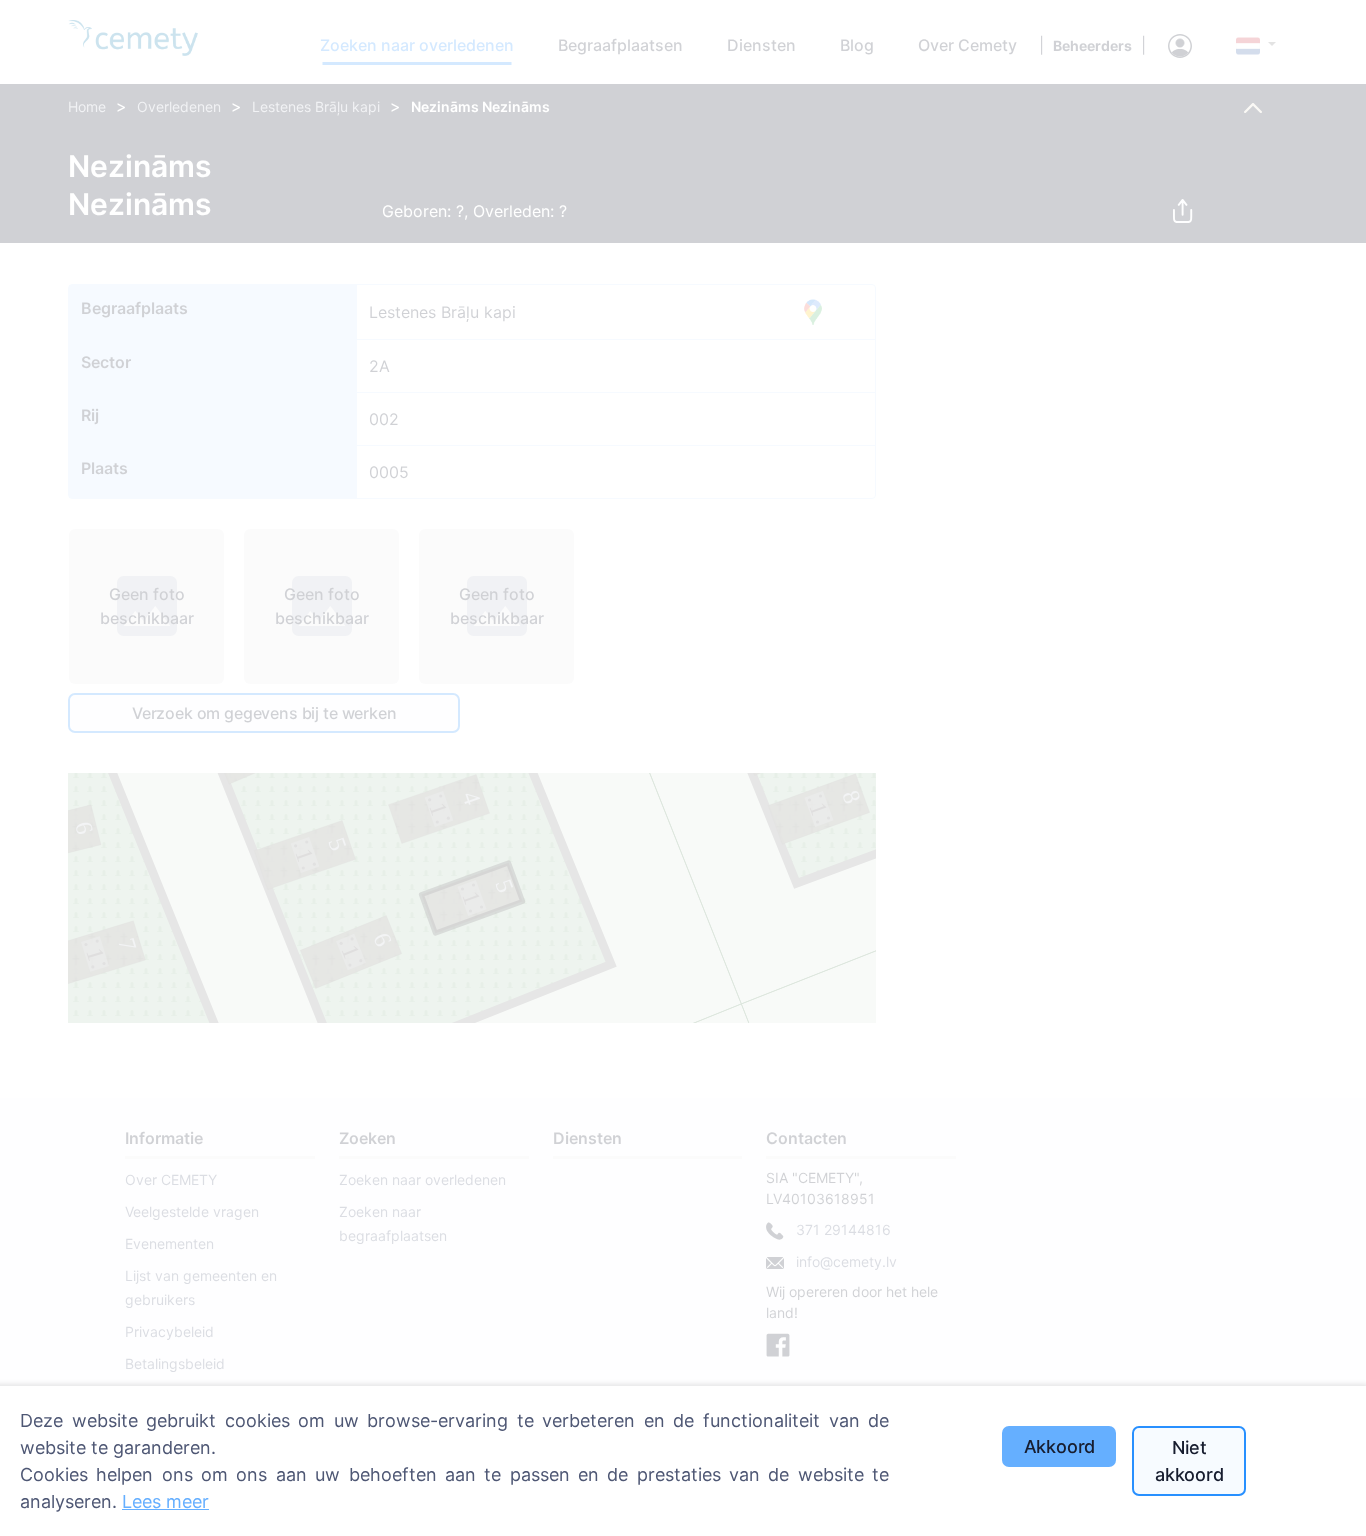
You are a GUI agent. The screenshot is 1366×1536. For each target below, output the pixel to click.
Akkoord (1060, 1446)
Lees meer (165, 1501)
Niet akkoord (1189, 1461)
